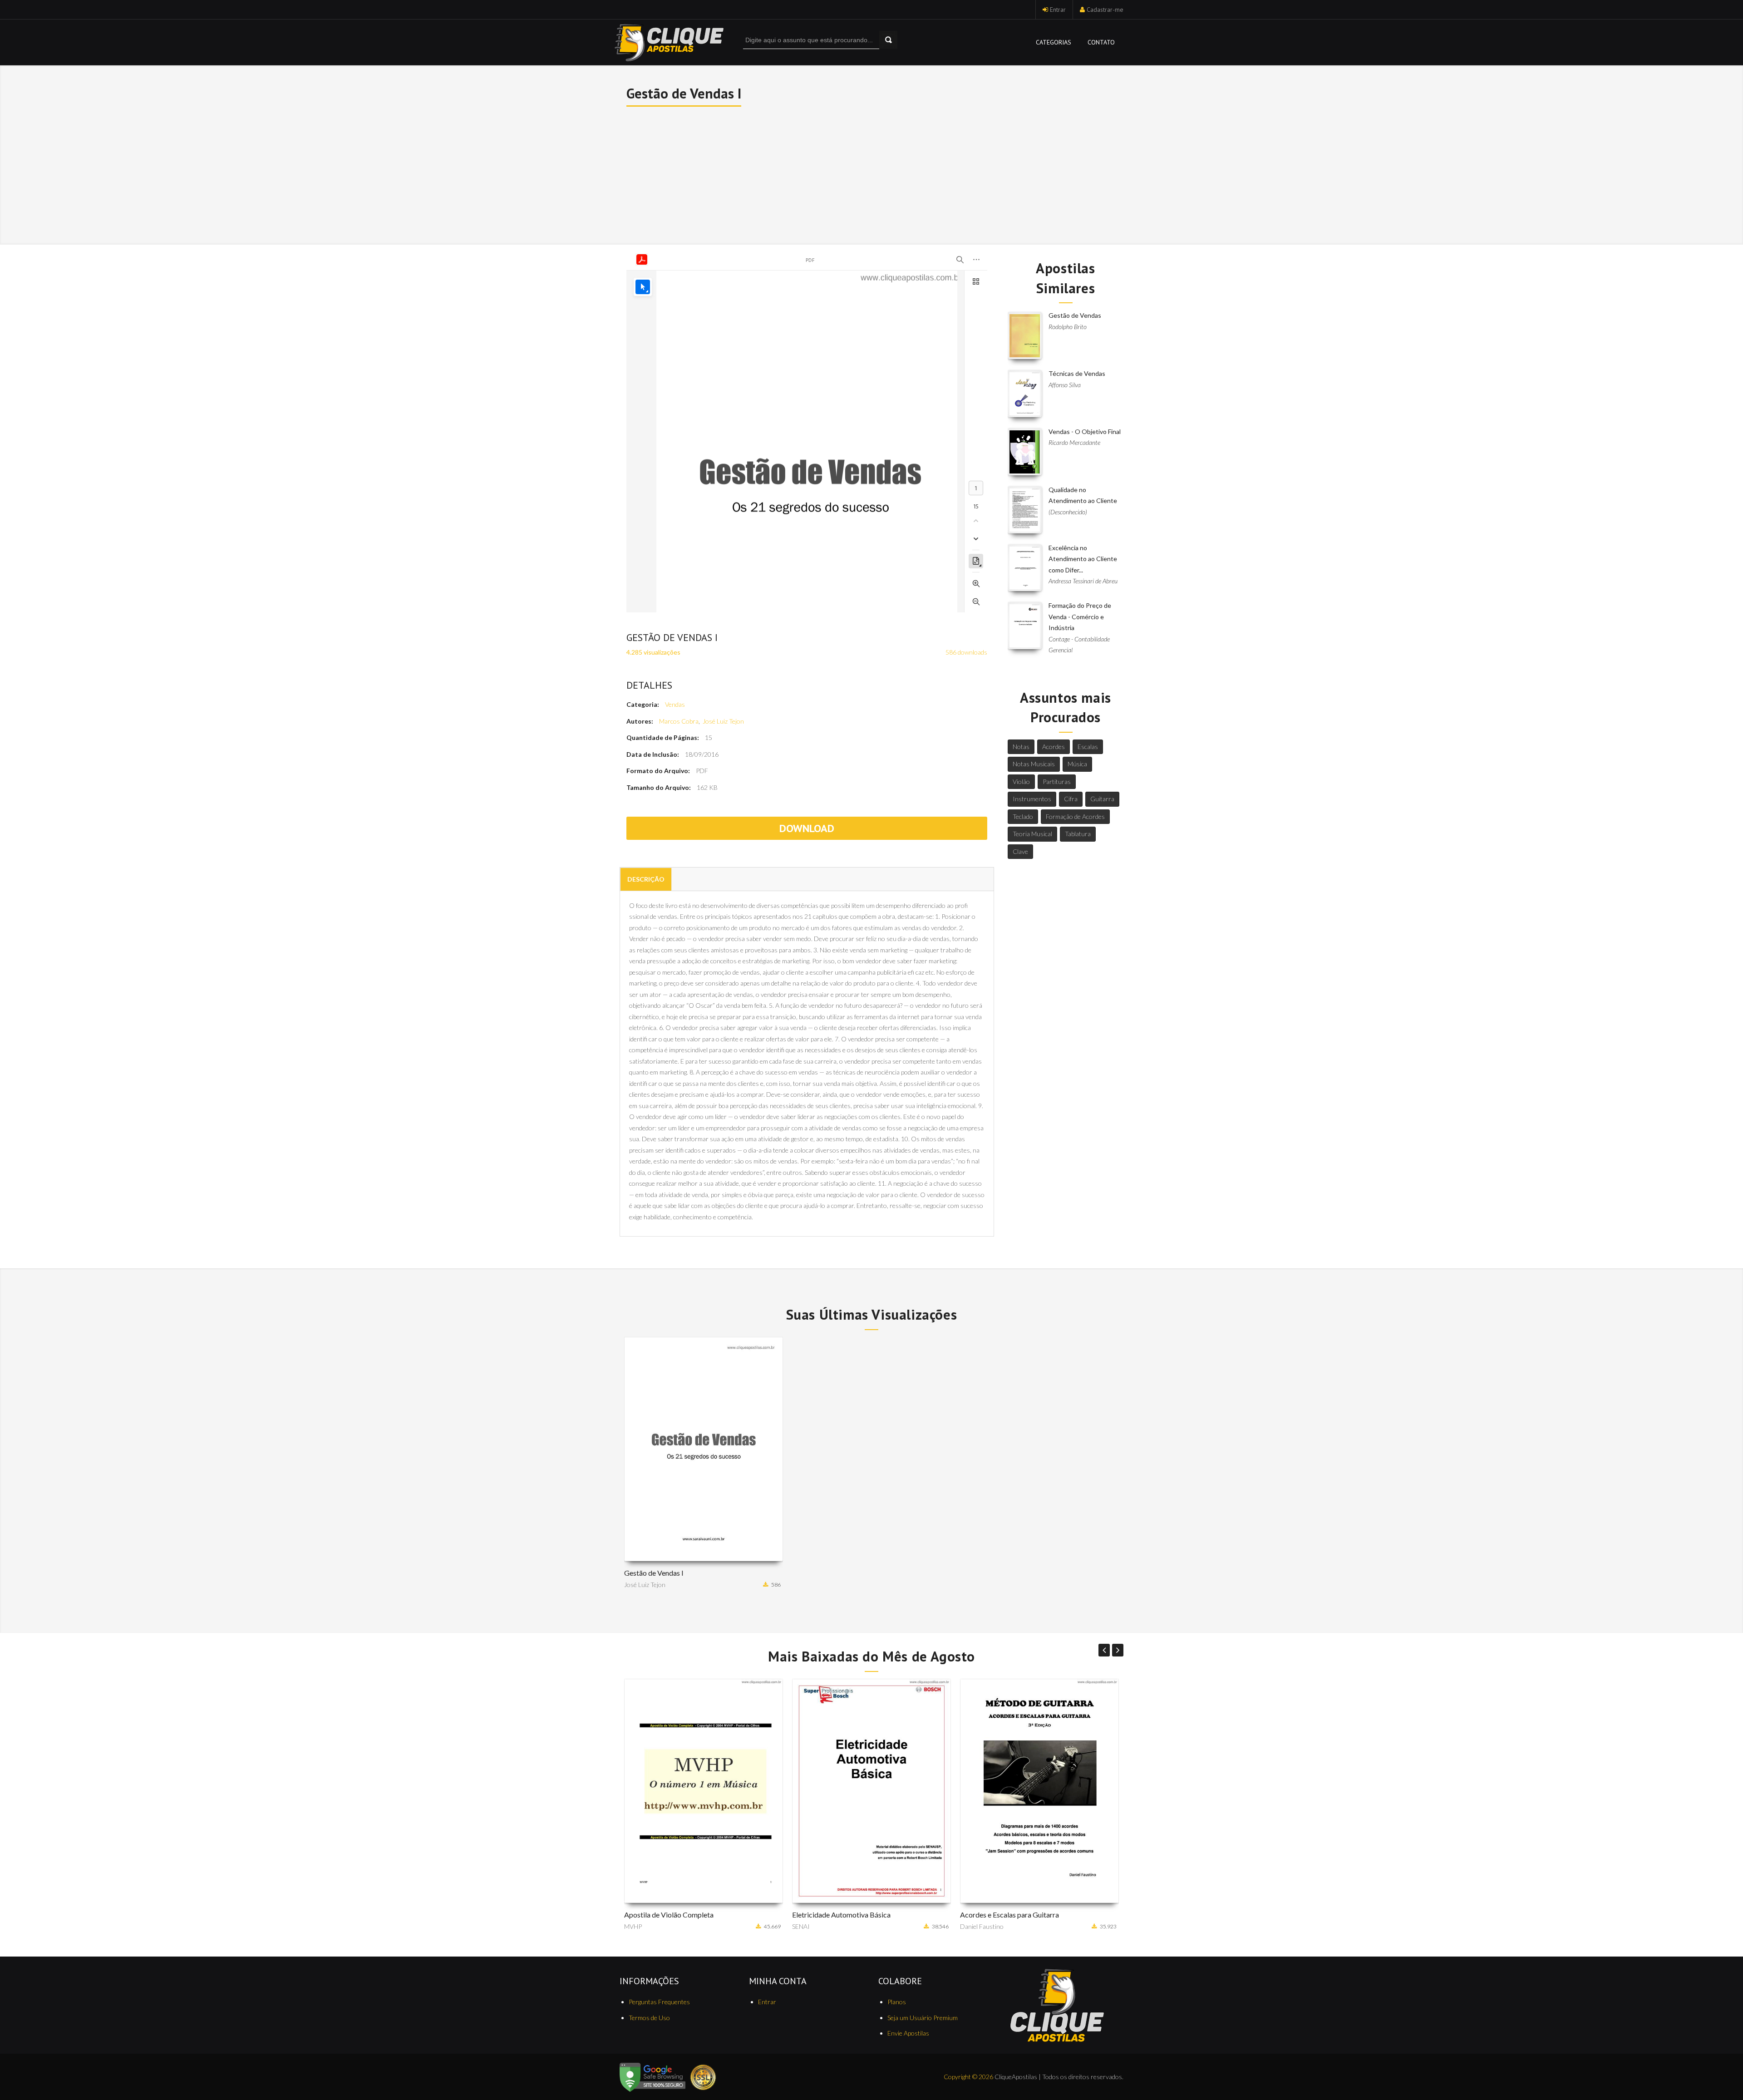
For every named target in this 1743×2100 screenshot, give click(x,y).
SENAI (633, 1926)
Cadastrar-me (1105, 10)
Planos (897, 2002)
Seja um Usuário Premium (923, 2018)
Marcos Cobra (679, 721)
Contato (1101, 42)
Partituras (1057, 781)
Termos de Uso (649, 2018)
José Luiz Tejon (723, 721)
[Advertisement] (872, 174)
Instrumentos (1032, 799)
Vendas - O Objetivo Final (1085, 431)
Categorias (1054, 42)
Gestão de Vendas (1075, 315)
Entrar (1058, 10)
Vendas (675, 704)
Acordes (1054, 747)
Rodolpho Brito (1068, 327)
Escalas (1088, 747)
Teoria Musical (1032, 834)
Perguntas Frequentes (659, 2002)
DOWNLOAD (807, 828)
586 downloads (966, 652)
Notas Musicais (1034, 764)
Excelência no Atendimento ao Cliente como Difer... (1083, 559)
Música (1077, 764)
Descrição (646, 879)
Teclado (1023, 816)
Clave (1020, 851)
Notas (1021, 747)
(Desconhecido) (1068, 512)
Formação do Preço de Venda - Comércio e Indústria (1080, 616)
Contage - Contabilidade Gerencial (1079, 645)
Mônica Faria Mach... (988, 1926)
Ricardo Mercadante (1074, 442)
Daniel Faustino (814, 1926)
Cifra (1071, 799)
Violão (1021, 781)
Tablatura (1078, 834)
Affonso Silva (1065, 385)
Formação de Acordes (1075, 816)
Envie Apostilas (908, 2033)
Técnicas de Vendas (1077, 373)
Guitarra (1102, 799)
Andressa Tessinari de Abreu (1083, 581)
